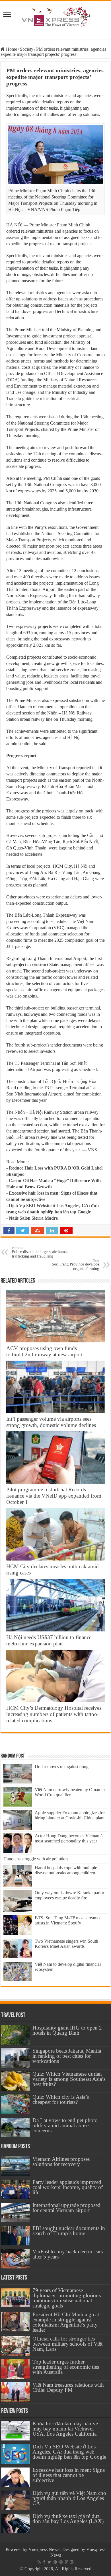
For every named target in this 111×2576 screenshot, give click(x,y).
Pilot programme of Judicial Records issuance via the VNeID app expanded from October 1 (54, 1496)
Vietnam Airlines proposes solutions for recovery (61, 2162)
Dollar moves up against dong (62, 1767)
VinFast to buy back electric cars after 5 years (68, 2254)
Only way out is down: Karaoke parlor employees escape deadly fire (69, 1895)
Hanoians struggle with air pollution (36, 1859)
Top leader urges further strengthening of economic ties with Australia (66, 2367)
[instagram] (72, 2562)
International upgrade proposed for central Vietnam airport (66, 2208)
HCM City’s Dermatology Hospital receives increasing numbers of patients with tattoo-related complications (54, 1714)
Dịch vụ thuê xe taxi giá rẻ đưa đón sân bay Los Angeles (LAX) (68, 2519)
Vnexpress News (44, 2549)
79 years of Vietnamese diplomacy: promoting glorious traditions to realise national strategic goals (67, 2298)
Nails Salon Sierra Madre (33, 1218)
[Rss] (39, 2562)
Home (11, 49)
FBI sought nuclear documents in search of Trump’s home (69, 2231)
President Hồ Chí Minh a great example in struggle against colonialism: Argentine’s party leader (66, 2322)
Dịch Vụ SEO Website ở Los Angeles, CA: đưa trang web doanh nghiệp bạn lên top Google (69, 2452)
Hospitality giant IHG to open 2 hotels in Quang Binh (67, 2030)
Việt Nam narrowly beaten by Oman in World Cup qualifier (70, 1792)
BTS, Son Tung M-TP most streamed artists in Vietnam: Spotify (68, 1920)
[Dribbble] (61, 2562)
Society (27, 49)
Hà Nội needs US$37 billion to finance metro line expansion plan (49, 1640)
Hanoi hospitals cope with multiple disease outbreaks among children (66, 1870)
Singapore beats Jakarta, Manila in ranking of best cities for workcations (67, 2056)
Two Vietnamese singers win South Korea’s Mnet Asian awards (66, 1944)
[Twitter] (49, 2562)
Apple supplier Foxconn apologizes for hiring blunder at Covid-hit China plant (70, 1815)
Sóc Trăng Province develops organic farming (75, 1265)
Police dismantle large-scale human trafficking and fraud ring (40, 1252)
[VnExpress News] (55, 17)
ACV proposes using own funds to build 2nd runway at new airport (44, 1351)
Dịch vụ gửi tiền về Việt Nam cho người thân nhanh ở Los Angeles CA (69, 2498)
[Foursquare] (66, 2562)
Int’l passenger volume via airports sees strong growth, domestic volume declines (51, 1422)
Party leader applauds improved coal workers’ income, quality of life (68, 2187)
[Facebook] (44, 2562)
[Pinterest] (55, 2562)
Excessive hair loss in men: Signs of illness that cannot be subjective (69, 2475)
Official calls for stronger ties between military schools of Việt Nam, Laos (67, 2344)
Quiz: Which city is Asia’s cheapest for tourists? (61, 2099)
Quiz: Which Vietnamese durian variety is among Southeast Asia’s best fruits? (69, 2079)
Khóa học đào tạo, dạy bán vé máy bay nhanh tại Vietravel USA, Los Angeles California (65, 2429)
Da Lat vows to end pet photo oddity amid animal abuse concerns (65, 2125)
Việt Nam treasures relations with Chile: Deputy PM (68, 2387)
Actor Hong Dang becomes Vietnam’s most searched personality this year (69, 1838)
